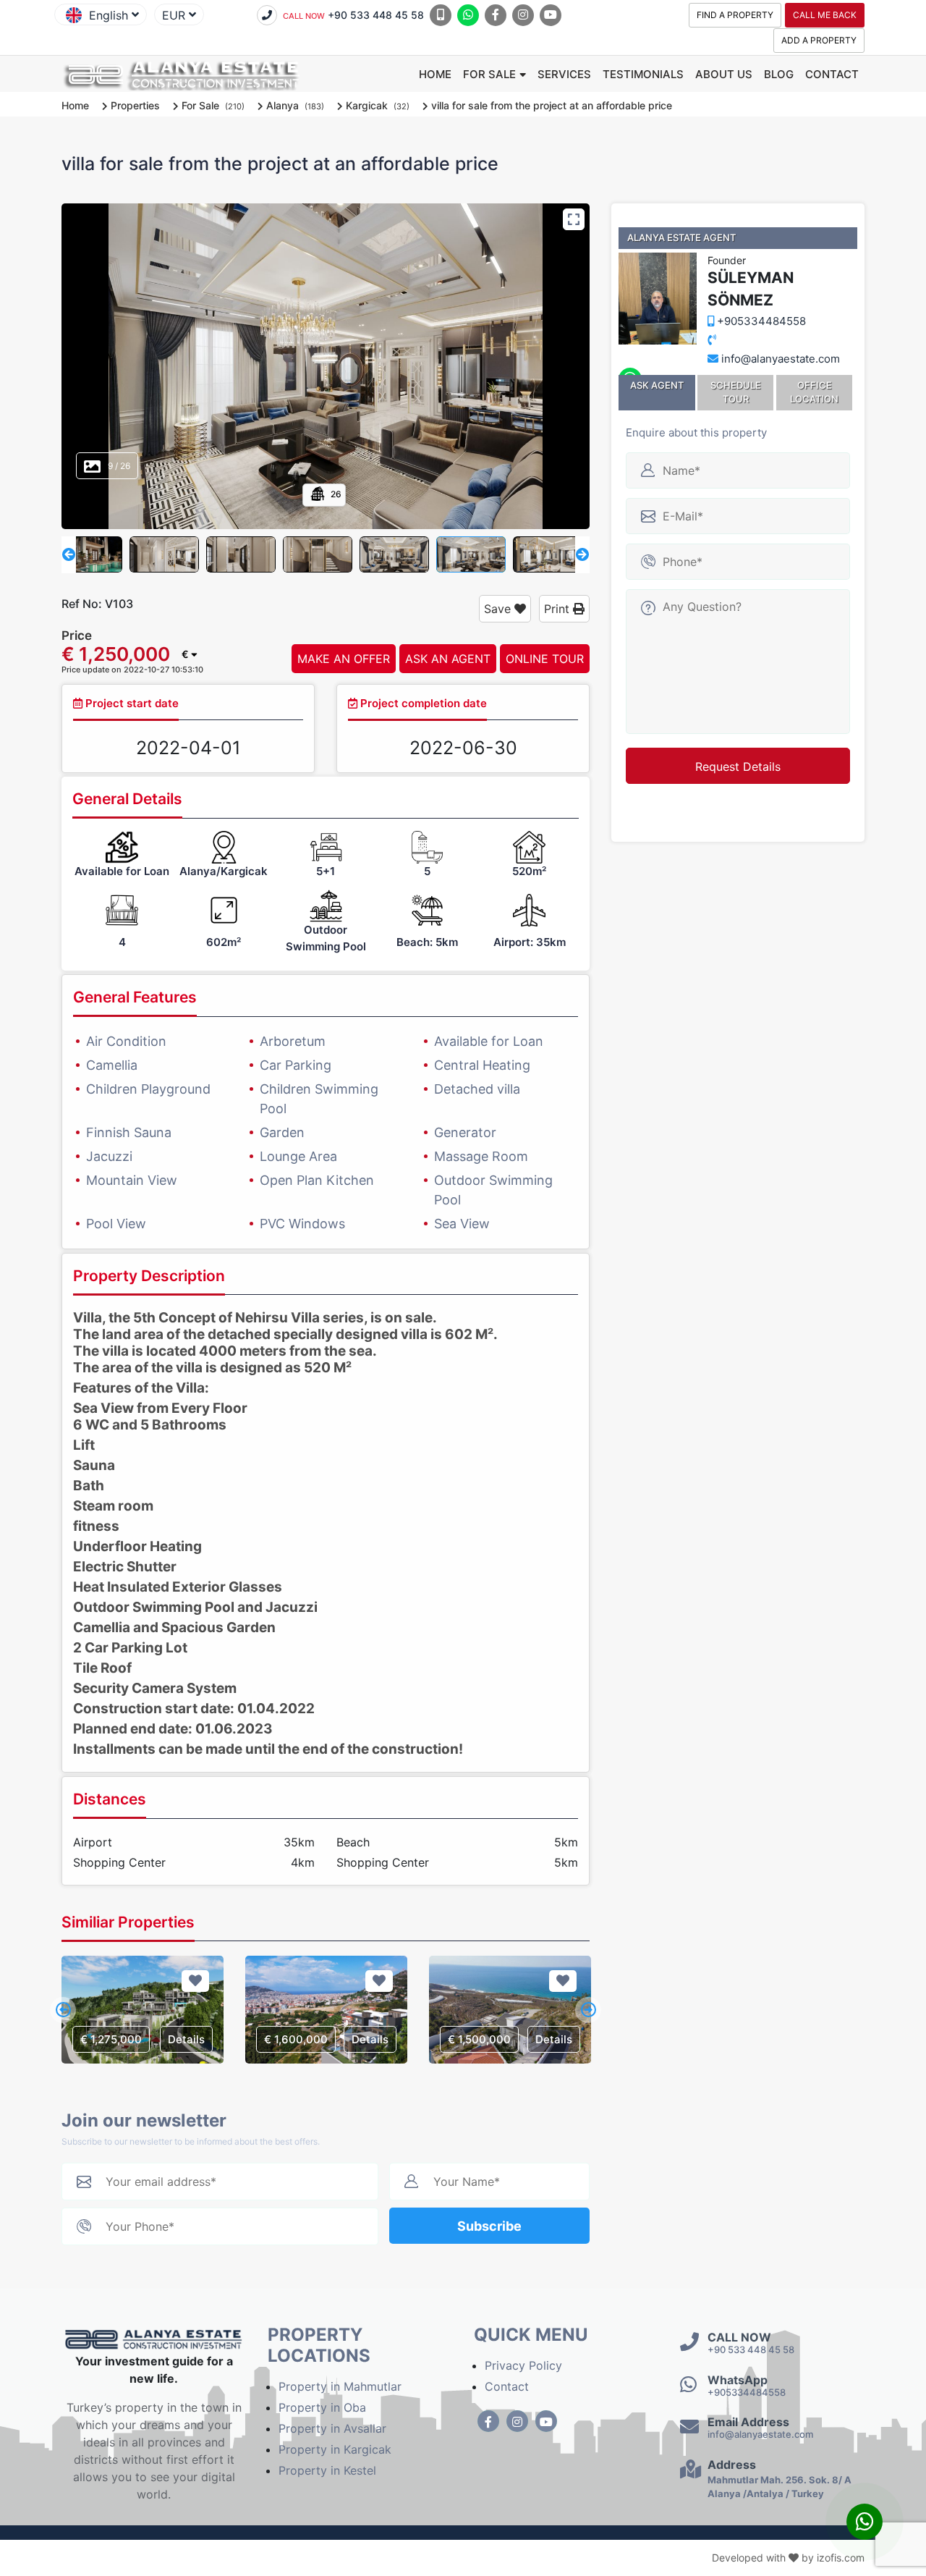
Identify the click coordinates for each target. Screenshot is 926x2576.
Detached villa (477, 1089)
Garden (282, 1132)
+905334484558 (760, 321)
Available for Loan (489, 1041)
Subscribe (489, 2226)
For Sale (489, 74)
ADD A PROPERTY (819, 40)
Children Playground (148, 1089)
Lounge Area (298, 1156)
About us (724, 74)
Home (435, 74)
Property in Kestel (327, 2470)
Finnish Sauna (129, 1132)
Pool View (116, 1224)
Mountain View (132, 1180)
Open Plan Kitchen (317, 1180)
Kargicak (367, 105)
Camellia (112, 1065)
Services (564, 74)
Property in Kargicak (335, 2449)
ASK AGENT (657, 385)
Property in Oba (322, 2407)
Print (558, 609)
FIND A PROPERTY (735, 15)
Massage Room (481, 1156)
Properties (135, 105)
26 (335, 494)
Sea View (462, 1224)
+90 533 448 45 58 (353, 15)
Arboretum (293, 1041)
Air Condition (126, 1041)
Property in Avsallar (332, 2428)
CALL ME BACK (825, 15)
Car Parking (296, 1065)
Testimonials (643, 74)
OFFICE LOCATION (814, 392)
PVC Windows (302, 1224)
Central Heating (482, 1065)
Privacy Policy (523, 2365)
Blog (779, 74)
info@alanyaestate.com (781, 359)
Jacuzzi (109, 1156)
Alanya (283, 105)
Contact (832, 74)
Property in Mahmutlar (340, 2386)
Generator (465, 1132)
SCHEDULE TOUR (736, 392)
